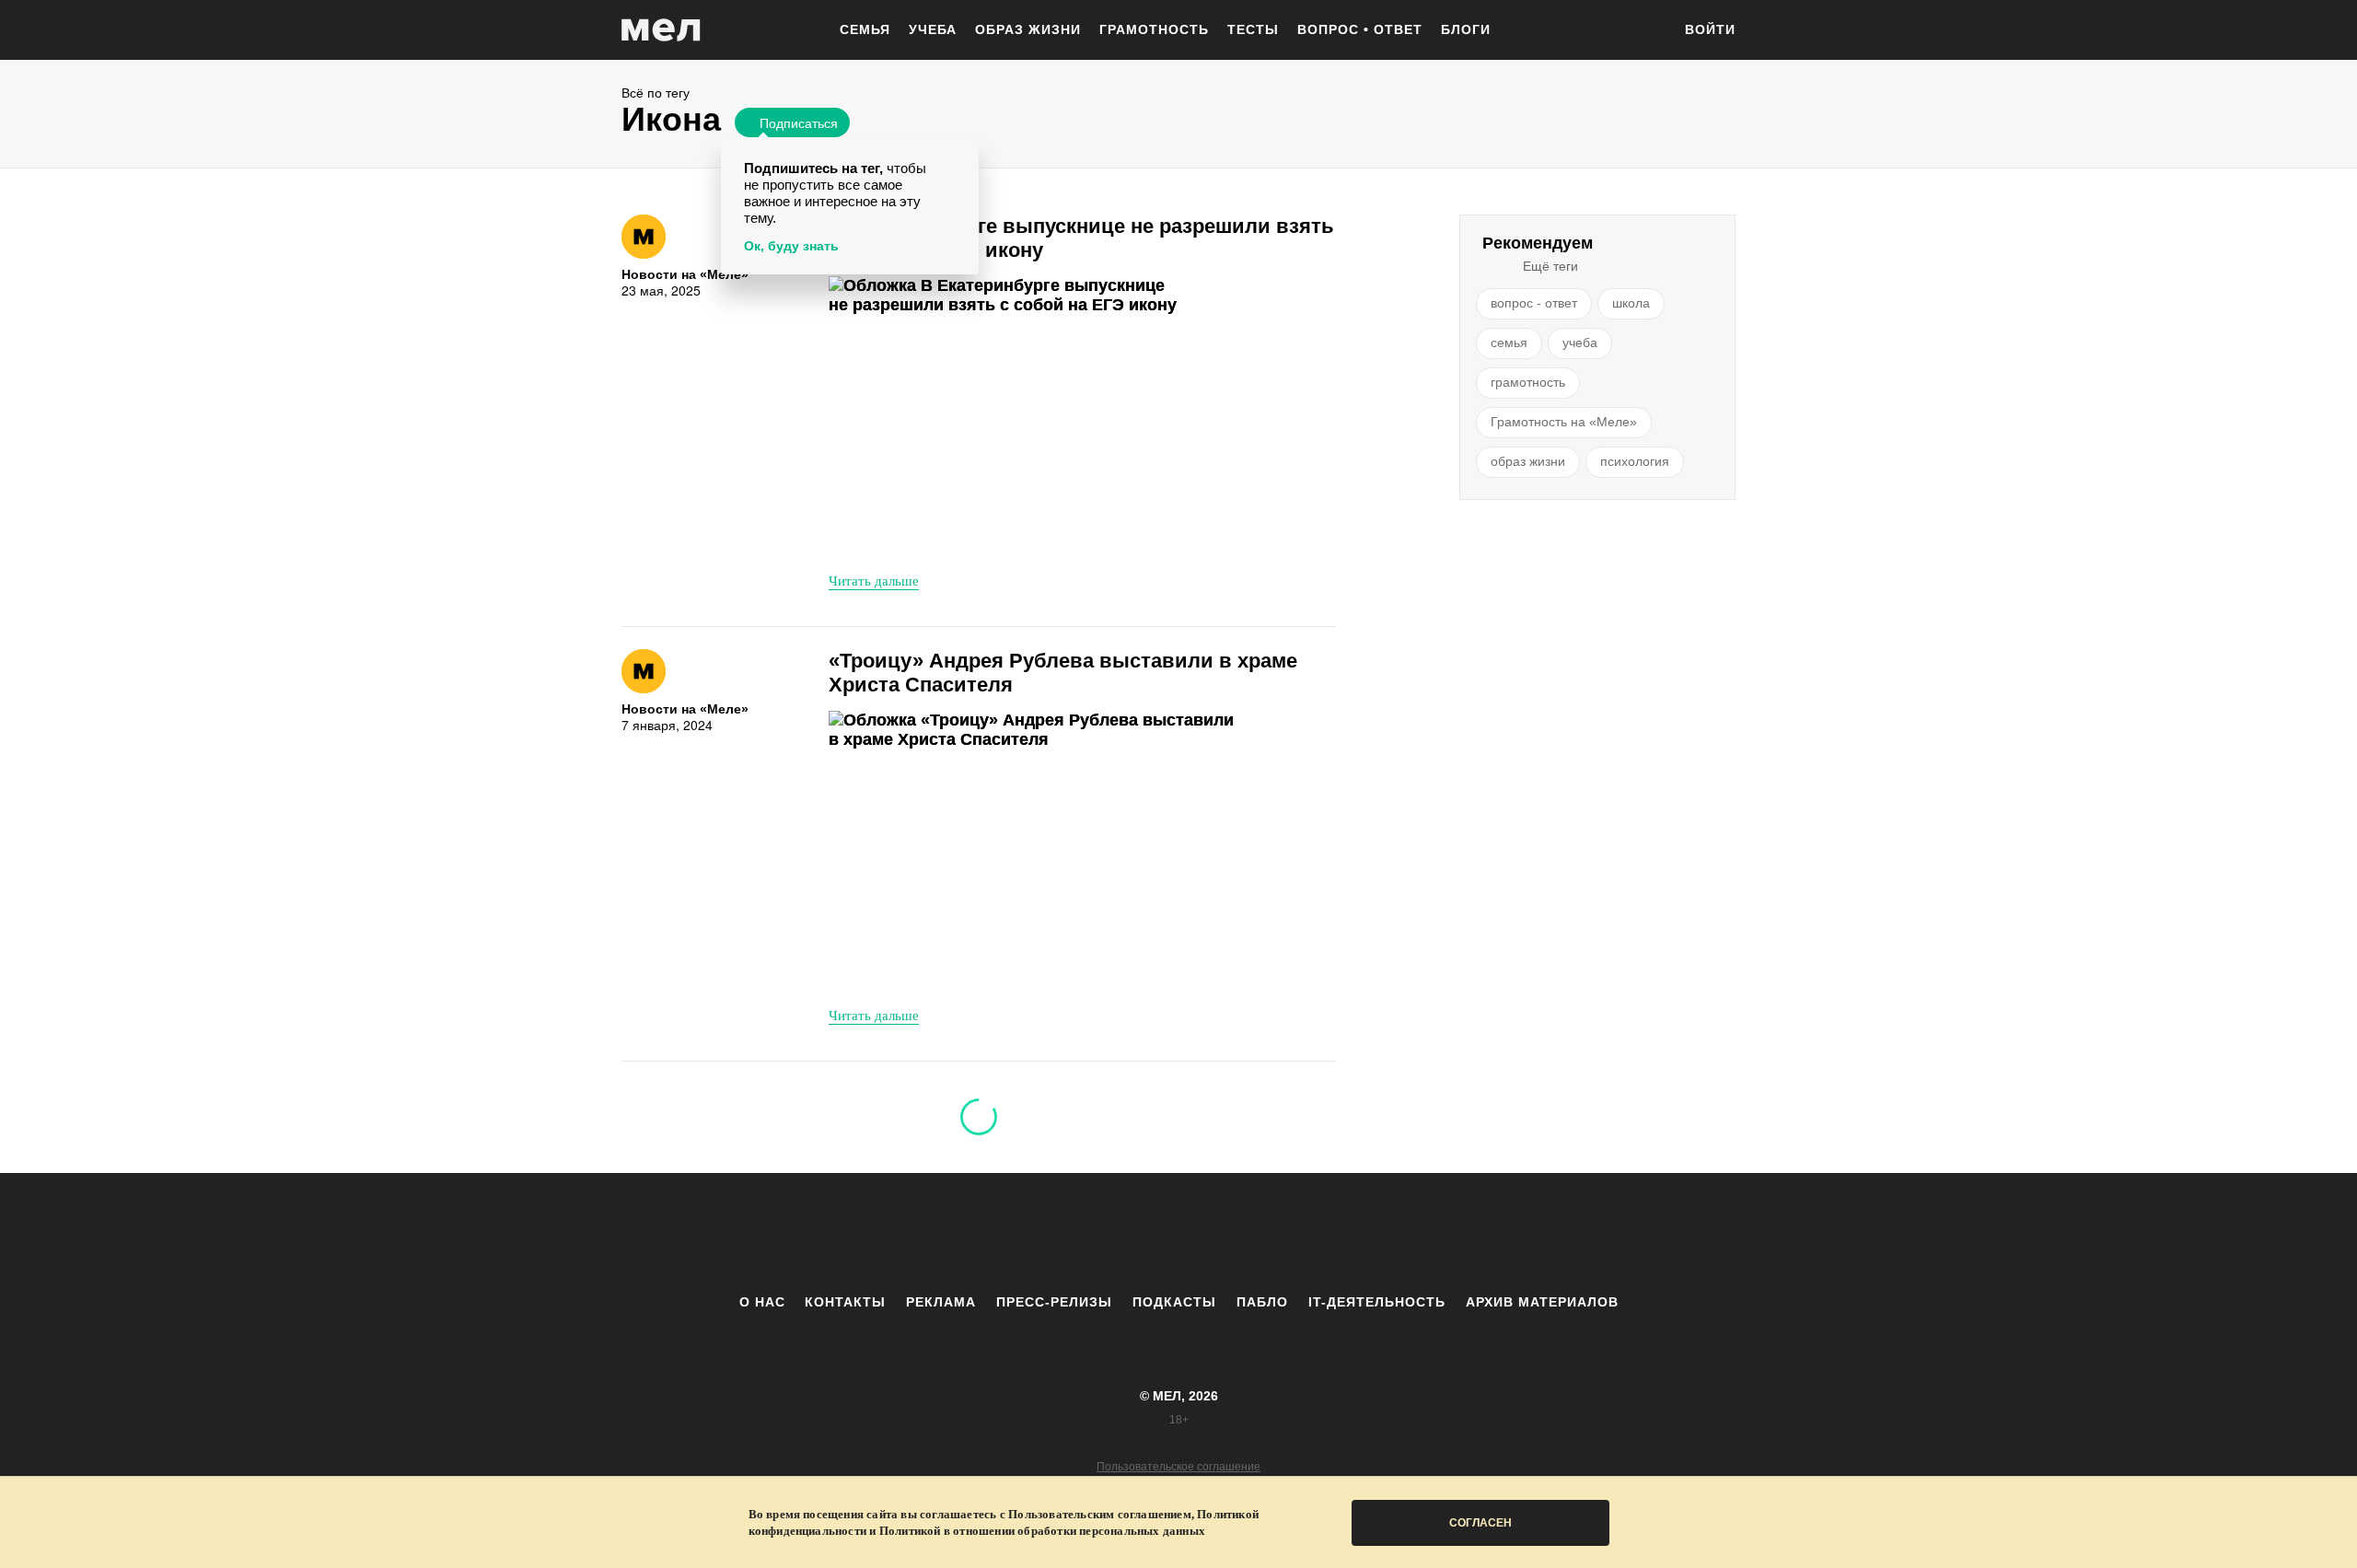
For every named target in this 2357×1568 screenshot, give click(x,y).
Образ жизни (1028, 29)
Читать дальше (874, 580)
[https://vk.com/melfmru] (1128, 1233)
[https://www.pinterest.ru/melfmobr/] (1229, 1233)
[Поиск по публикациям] (1648, 31)
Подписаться (799, 122)
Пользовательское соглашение (1178, 1467)
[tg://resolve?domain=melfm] (1027, 1233)
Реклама (941, 1302)
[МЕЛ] (661, 30)
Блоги (1466, 29)
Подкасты (1174, 1302)
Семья (865, 29)
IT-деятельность (1377, 1302)
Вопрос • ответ (1360, 29)
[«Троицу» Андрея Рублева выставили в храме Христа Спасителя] (1036, 851)
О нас (762, 1302)
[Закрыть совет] (961, 154)
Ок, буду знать (791, 246)
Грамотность (1154, 29)
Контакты (845, 1302)
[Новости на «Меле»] (644, 237)
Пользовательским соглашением (1100, 1514)
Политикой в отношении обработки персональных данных (1042, 1531)
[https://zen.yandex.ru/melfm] (1077, 1233)
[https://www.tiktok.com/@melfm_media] (1178, 1233)
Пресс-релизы (1054, 1302)
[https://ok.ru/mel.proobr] (1280, 1233)
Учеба (933, 29)
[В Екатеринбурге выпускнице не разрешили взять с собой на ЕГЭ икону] (1036, 417)
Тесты (1253, 29)
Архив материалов (1542, 1302)
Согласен (1480, 1523)
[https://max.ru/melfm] (1330, 1233)
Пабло (1262, 1302)
